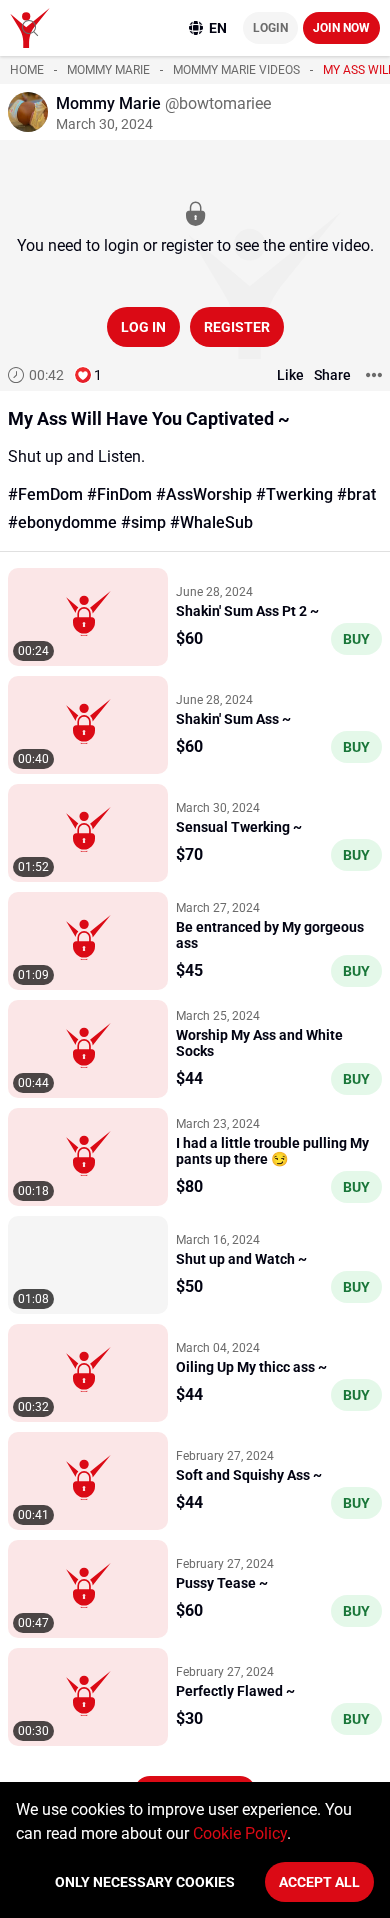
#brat (356, 494)
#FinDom (119, 494)
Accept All (319, 1882)
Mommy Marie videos (236, 70)
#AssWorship (204, 494)
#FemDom (45, 494)
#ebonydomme (62, 522)
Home (27, 70)
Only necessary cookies (145, 1882)
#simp (143, 522)
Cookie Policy (240, 1833)
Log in (143, 327)
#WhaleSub (211, 522)
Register (237, 327)
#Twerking (294, 494)
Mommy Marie (108, 70)
